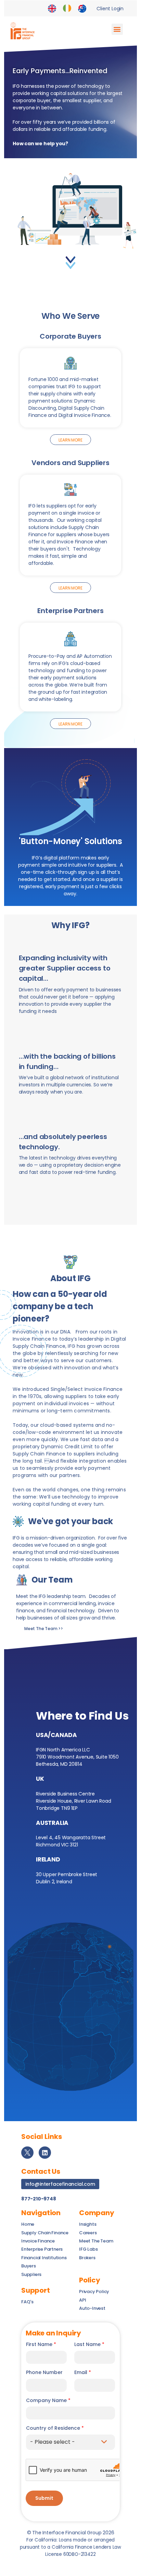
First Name (41, 2344)
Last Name (89, 2344)
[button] (117, 29)
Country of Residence (55, 2428)
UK (52, 9)
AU (82, 9)
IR (67, 9)
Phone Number (44, 2372)
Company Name (48, 2401)
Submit (44, 2498)
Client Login (110, 9)
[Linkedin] (45, 2153)
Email (83, 2372)
